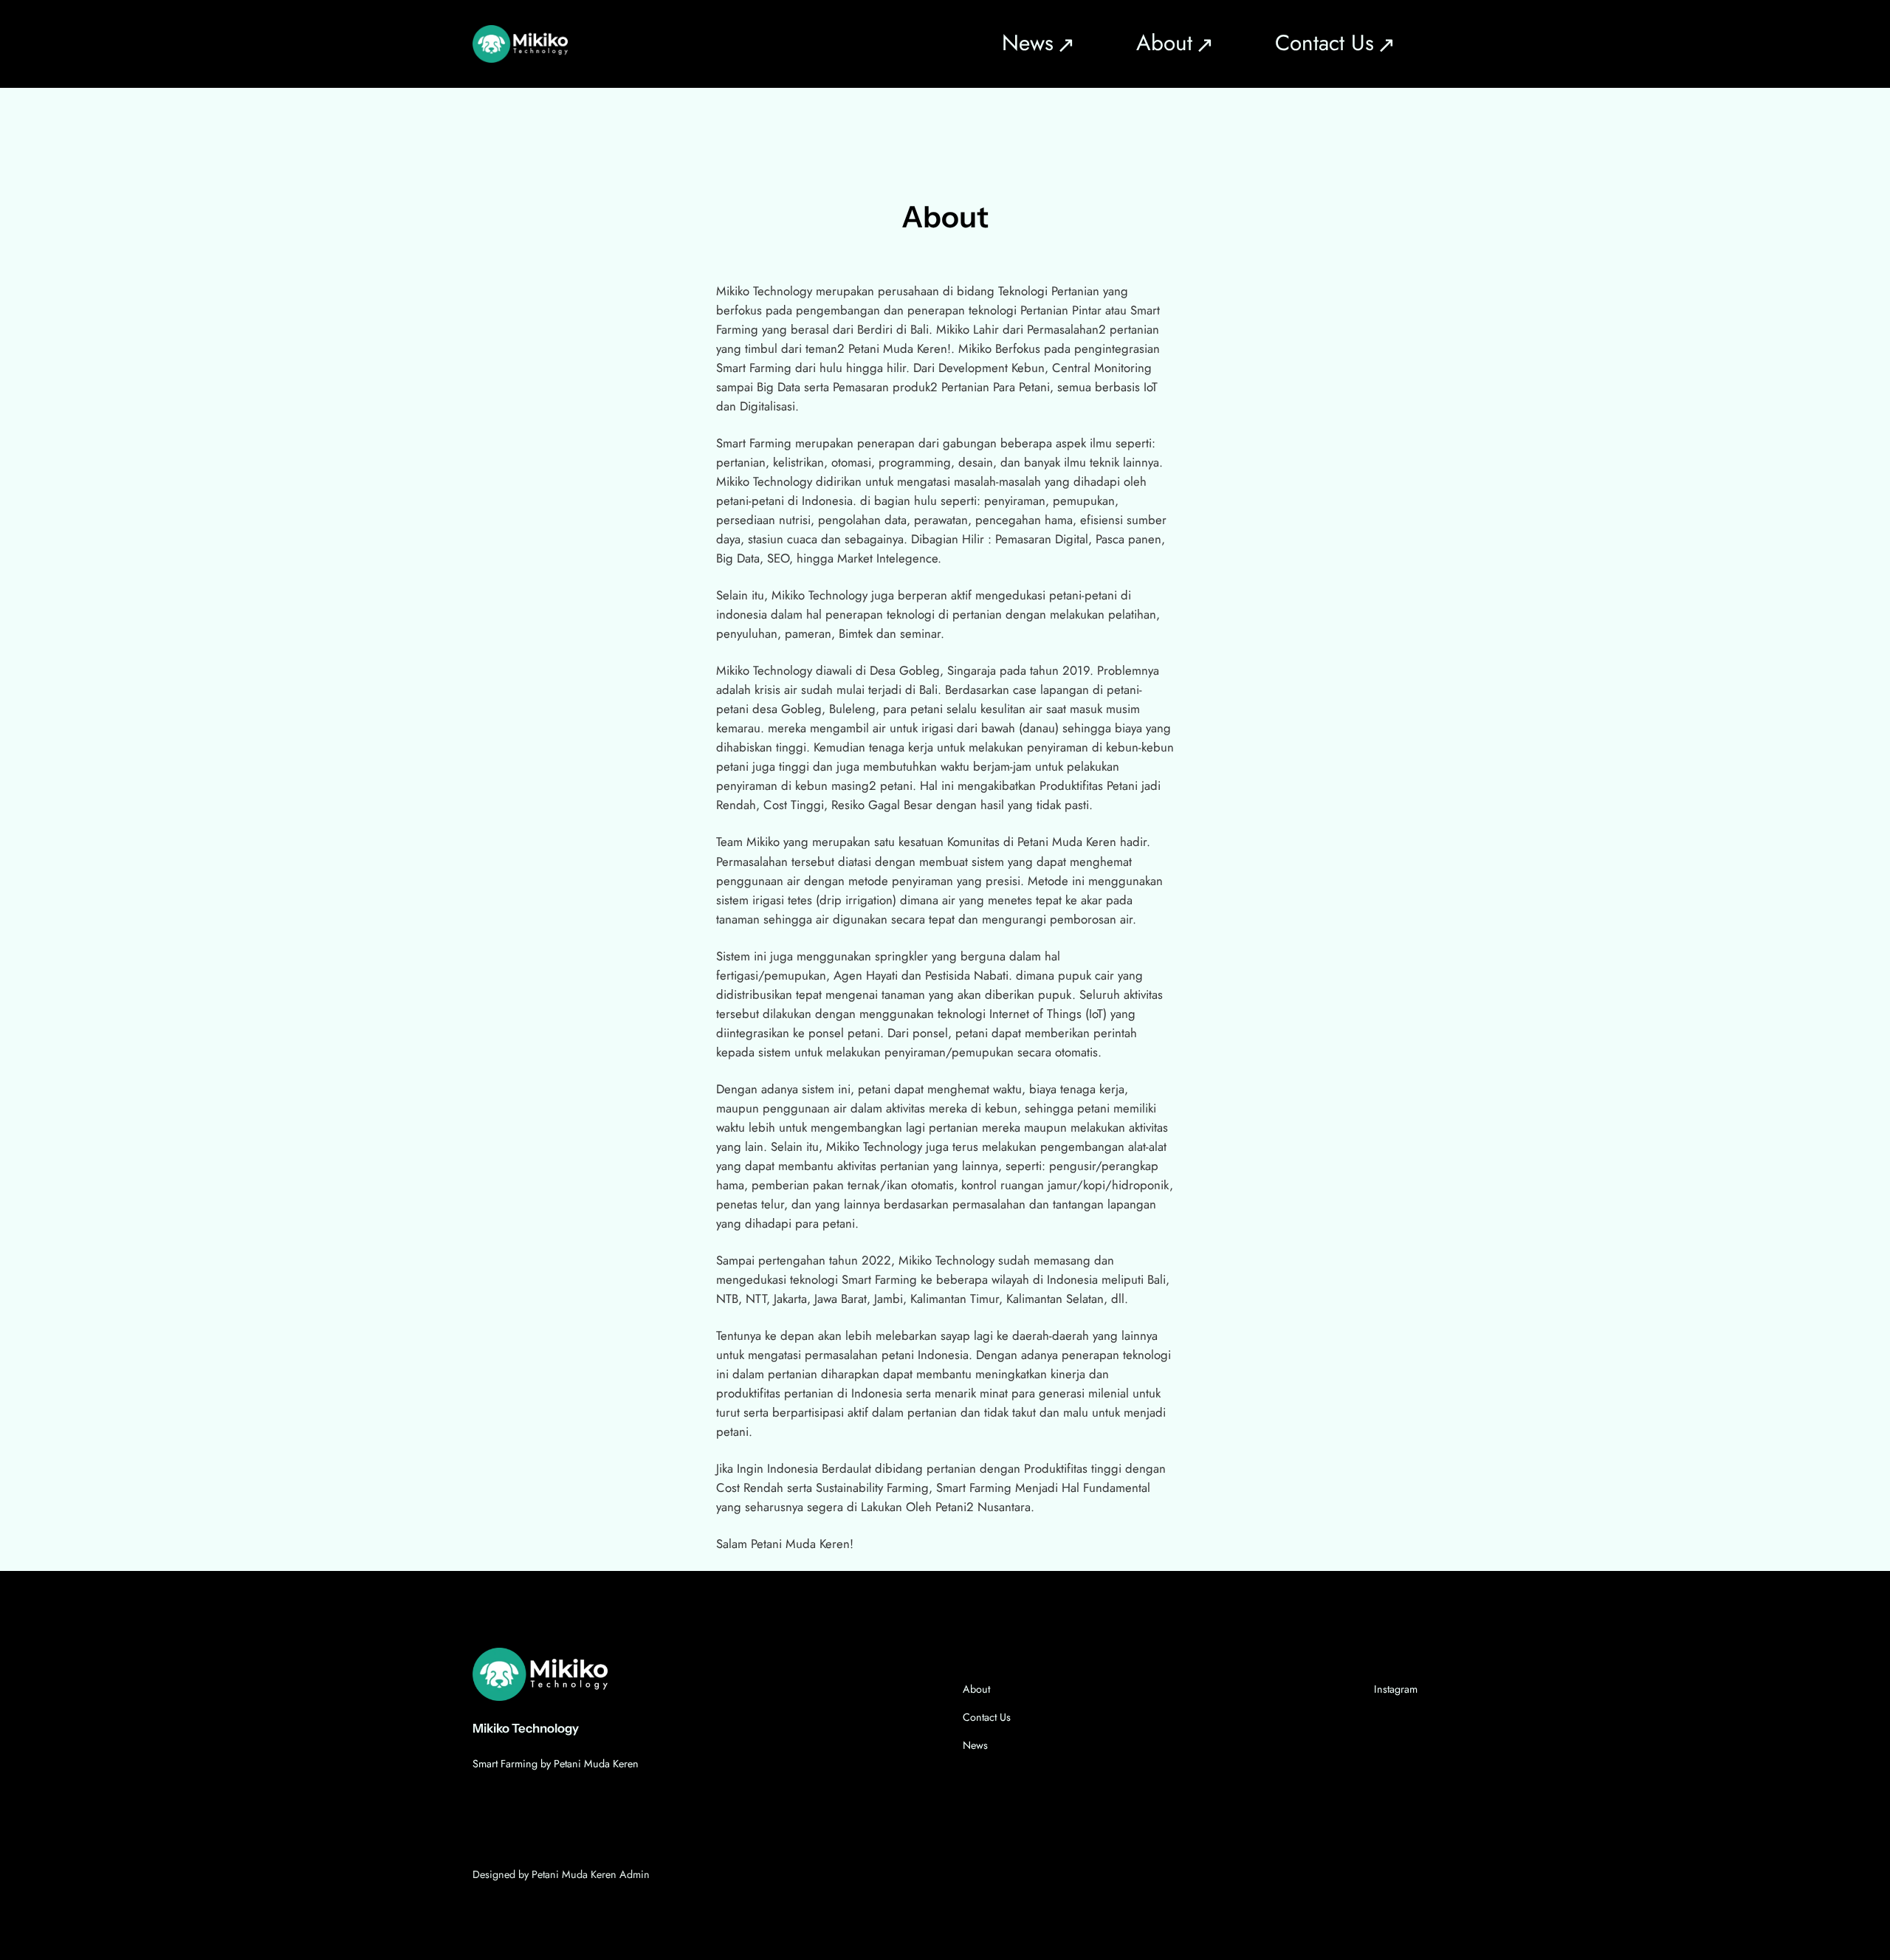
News (975, 1745)
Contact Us (987, 1717)
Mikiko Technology (526, 1728)
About (976, 1689)
